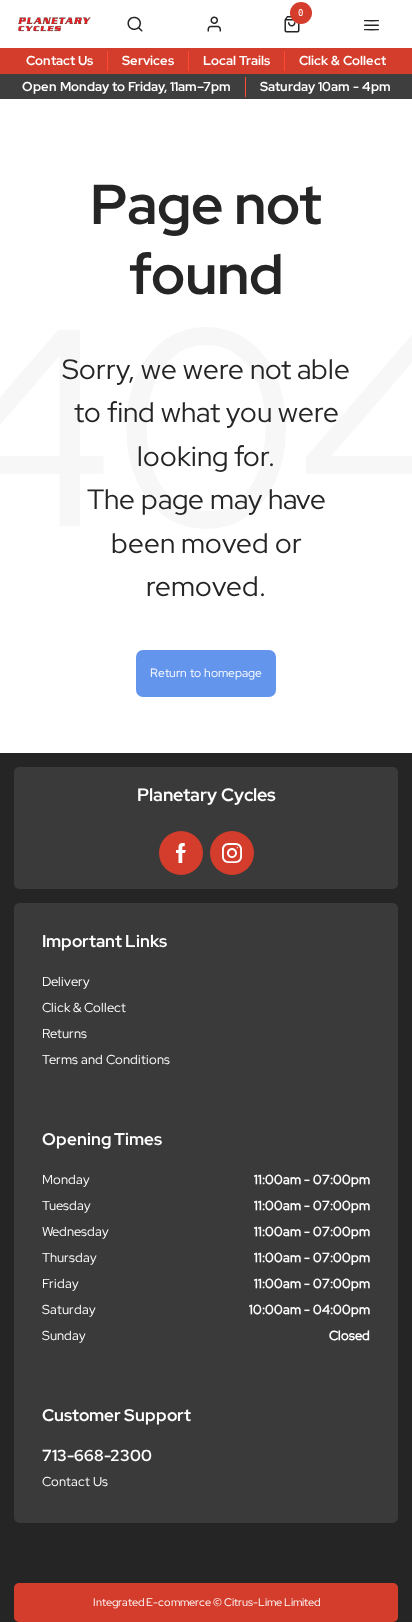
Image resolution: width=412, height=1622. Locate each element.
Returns (64, 1033)
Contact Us (75, 1481)
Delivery (66, 981)
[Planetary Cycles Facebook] (181, 853)
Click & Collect (84, 1007)
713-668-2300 (97, 1455)
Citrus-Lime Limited (272, 1602)
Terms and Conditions (106, 1059)
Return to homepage (206, 673)
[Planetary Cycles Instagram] (232, 853)
